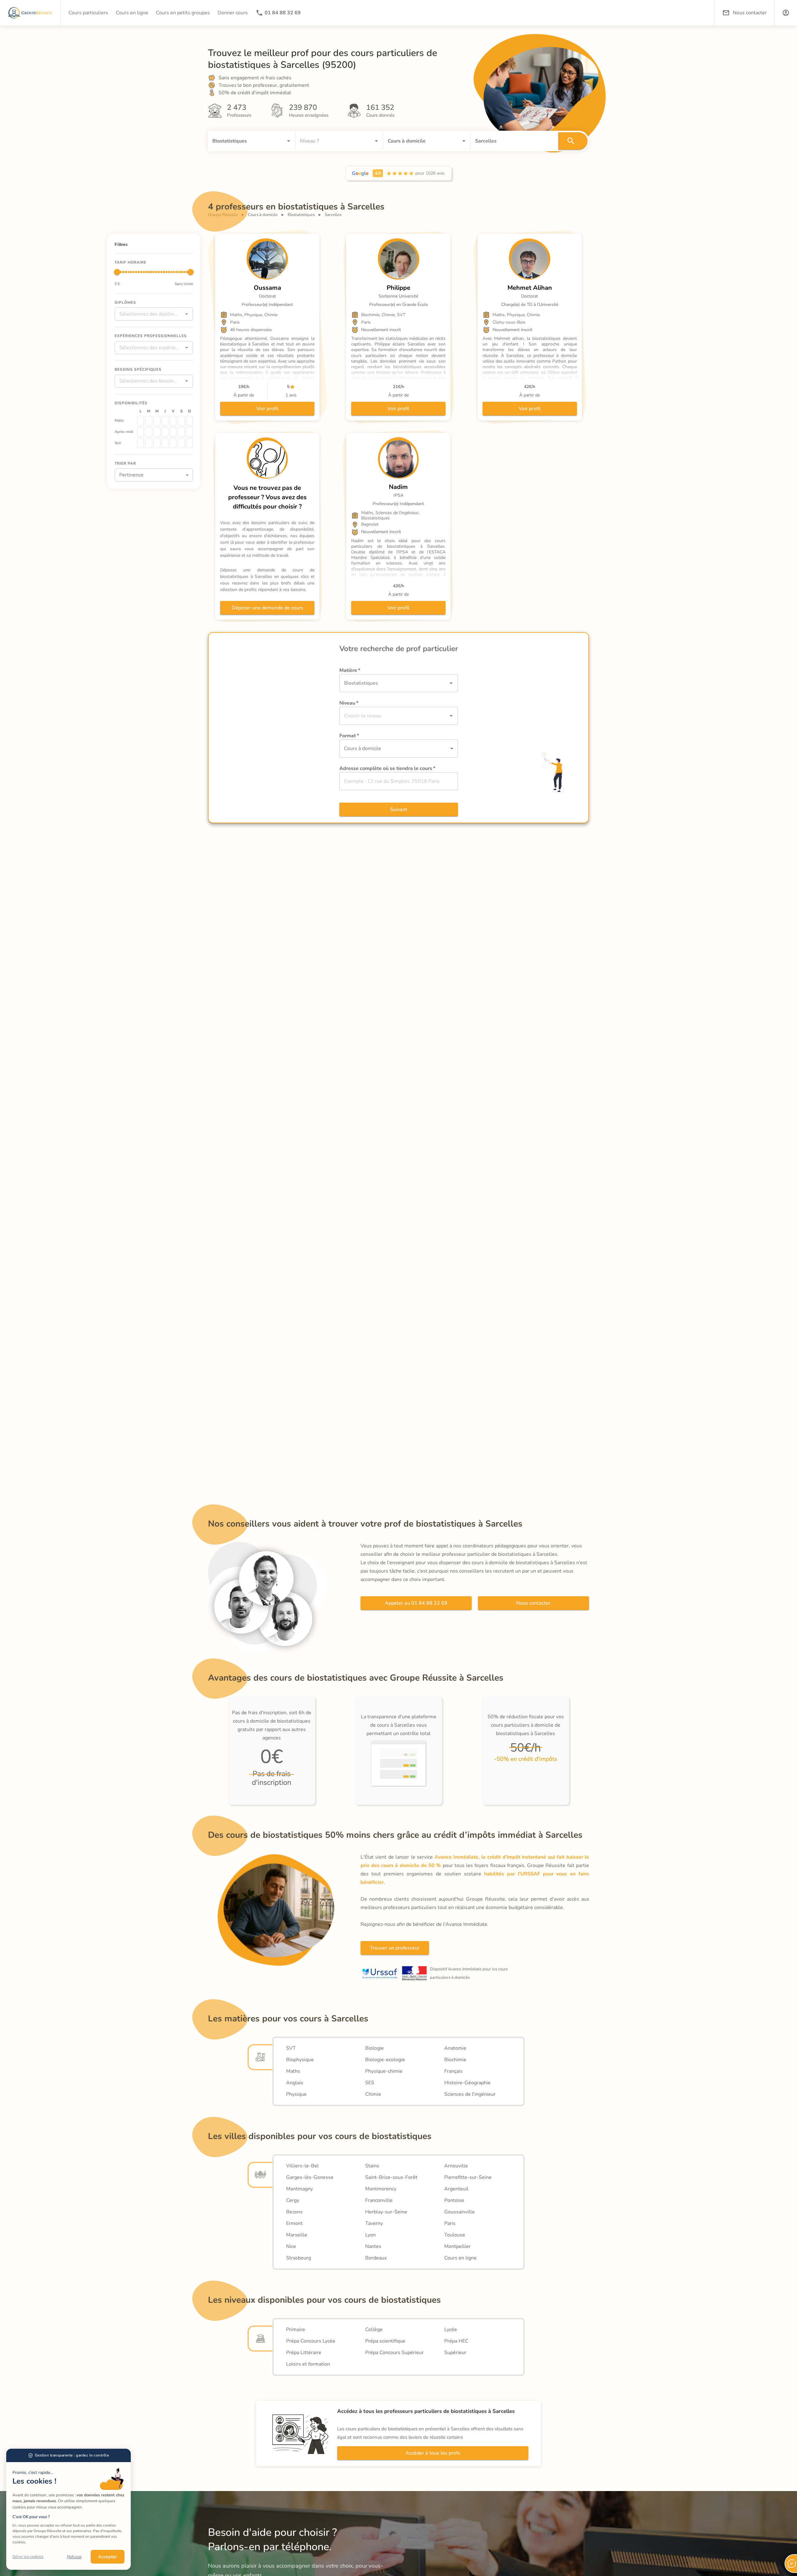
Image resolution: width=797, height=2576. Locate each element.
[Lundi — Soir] (140, 443)
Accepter (108, 2557)
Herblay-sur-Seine (386, 2212)
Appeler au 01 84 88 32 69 (416, 1603)
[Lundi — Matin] (140, 420)
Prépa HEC (456, 2341)
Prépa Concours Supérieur (394, 2353)
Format (349, 736)
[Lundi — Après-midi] (140, 432)
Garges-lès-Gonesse (310, 2177)
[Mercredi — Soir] (157, 443)
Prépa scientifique (385, 2341)
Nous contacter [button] (750, 13)
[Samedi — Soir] (181, 443)
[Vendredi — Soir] (173, 443)
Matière (350, 670)
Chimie (373, 2094)
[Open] (289, 141)
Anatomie (455, 2048)
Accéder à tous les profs (433, 2453)
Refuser (74, 2557)
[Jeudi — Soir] (165, 443)
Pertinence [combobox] (131, 475)
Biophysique (300, 2060)
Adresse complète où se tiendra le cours (387, 768)
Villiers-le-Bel (302, 2166)
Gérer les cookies (28, 2557)
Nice (291, 2246)
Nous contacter (533, 1603)
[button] (786, 13)
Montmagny (299, 2189)
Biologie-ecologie (385, 2060)
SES (370, 2083)
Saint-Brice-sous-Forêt (391, 2177)
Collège (374, 2330)
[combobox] (243, 141)
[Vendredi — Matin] (173, 420)
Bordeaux (376, 2258)
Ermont (294, 2223)
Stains (372, 2166)
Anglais (295, 2083)
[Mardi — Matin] (149, 420)
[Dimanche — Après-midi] (190, 432)
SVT (291, 2048)
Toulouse (455, 2235)
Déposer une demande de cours (267, 608)
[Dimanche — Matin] (190, 420)
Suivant (399, 809)
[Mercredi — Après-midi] (157, 432)
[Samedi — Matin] (181, 420)
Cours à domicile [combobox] (363, 748)
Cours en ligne (460, 2258)
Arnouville (456, 2166)
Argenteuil (456, 2189)
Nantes (373, 2246)
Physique (296, 2094)
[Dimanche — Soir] (190, 443)
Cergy (293, 2200)
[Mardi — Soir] (149, 443)
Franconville (379, 2200)
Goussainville (460, 2212)
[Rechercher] (573, 141)
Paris (450, 2223)
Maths (293, 2071)
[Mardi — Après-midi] (149, 432)
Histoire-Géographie (467, 2083)
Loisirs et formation (308, 2364)
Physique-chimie (384, 2071)
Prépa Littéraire (304, 2353)
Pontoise (454, 2200)
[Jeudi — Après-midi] (165, 432)
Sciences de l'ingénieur (470, 2094)
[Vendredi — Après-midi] (173, 432)
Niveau (349, 703)
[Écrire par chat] (791, 2564)
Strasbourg (299, 2258)
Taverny (374, 2223)
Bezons (294, 2212)
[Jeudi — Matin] (165, 420)
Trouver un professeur (395, 1948)
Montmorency (381, 2189)
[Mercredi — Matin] (157, 420)
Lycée (451, 2330)
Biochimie (455, 2060)
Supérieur (455, 2353)
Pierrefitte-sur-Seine (468, 2177)
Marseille (297, 2235)
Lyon (370, 2235)
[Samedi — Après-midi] (181, 432)
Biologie (375, 2048)
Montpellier (457, 2246)
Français (453, 2071)
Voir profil (267, 409)
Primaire (296, 2330)
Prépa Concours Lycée (311, 2341)
